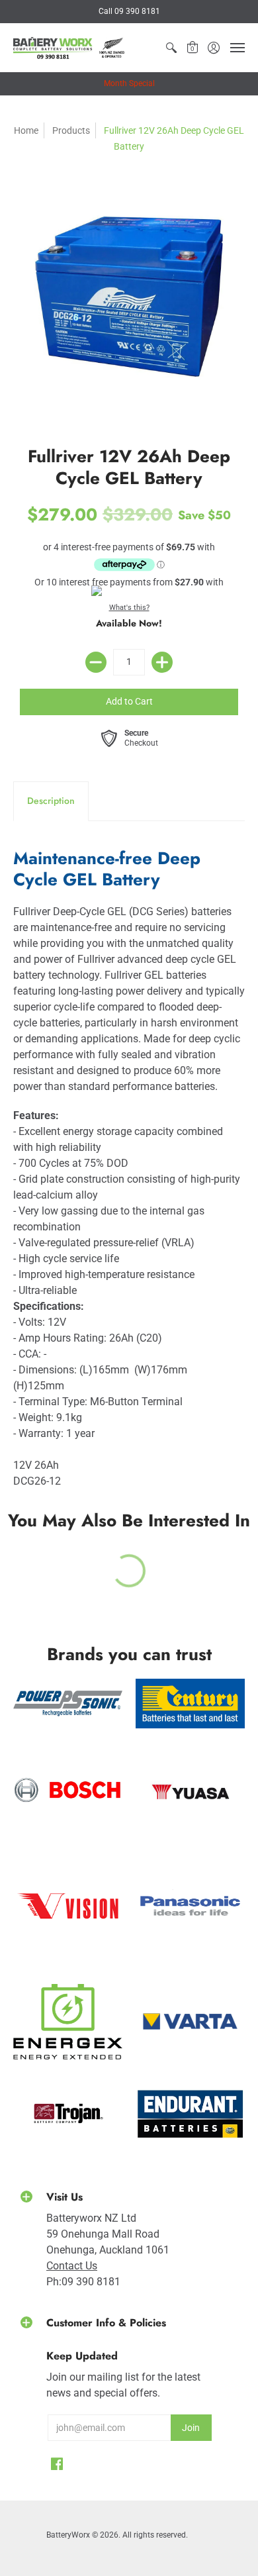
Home (26, 130)
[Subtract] (96, 662)
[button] (171, 48)
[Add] (162, 662)
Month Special (129, 83)
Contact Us (72, 2266)
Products (71, 130)
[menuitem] (171, 48)
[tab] (51, 801)
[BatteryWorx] (69, 48)
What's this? (129, 608)
